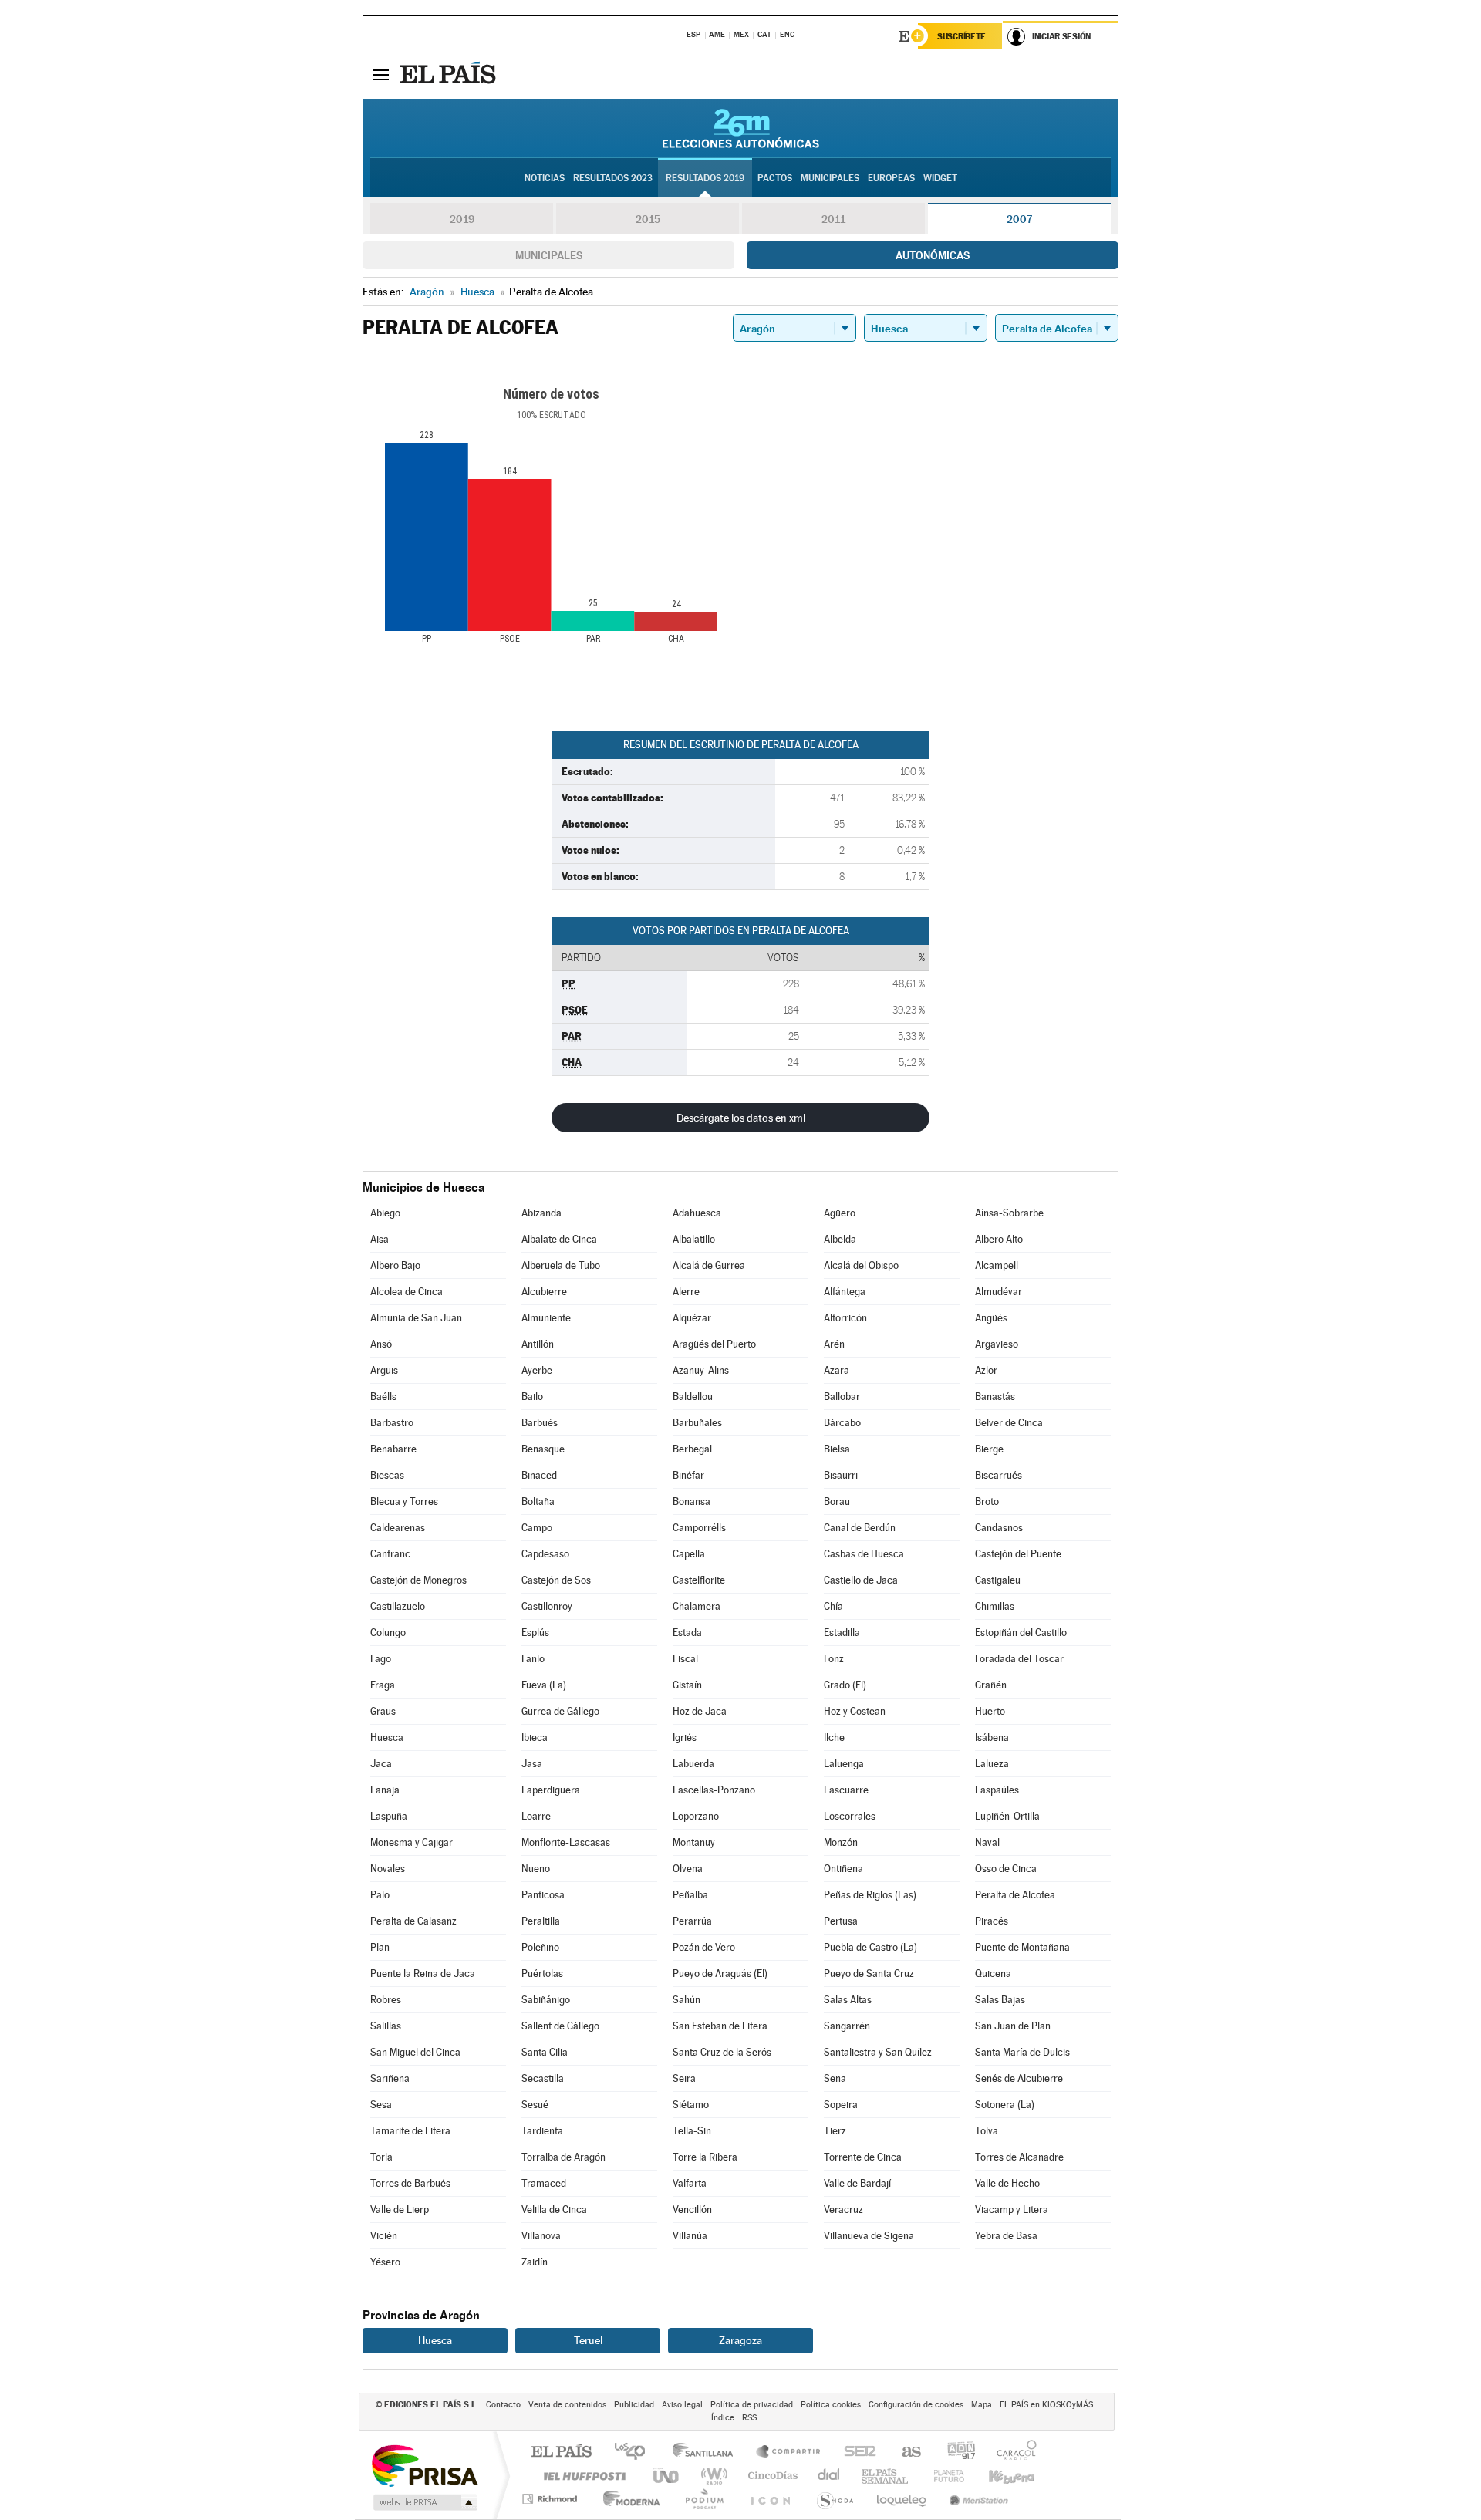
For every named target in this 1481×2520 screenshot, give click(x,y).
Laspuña (389, 1816)
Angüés (991, 1318)
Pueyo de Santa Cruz (869, 1973)
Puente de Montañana (1022, 1947)
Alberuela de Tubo (561, 1265)
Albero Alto (999, 1239)
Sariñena (390, 2078)
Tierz (835, 2131)
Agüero (840, 1213)
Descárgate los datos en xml (741, 1118)
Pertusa (841, 1921)
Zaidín (535, 2262)
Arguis (384, 1370)
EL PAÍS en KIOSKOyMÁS (1046, 2405)
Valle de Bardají (857, 2183)
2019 (462, 219)
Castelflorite (699, 1580)
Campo (537, 1528)
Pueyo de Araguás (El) (720, 1973)
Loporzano (696, 1816)
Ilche (834, 1737)
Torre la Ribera (705, 2157)
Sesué (535, 2105)
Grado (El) (845, 1685)
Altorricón (845, 1318)
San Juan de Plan (1013, 2026)
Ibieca (535, 1737)
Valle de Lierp (400, 2210)
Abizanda (541, 1213)
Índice (723, 2418)
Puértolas (542, 1973)
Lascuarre (846, 1790)
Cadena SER (855, 2453)
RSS (749, 2418)
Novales (388, 1869)
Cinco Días (771, 2476)
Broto (987, 1501)
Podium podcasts (703, 2499)
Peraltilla (541, 1921)
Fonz (834, 1659)
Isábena (992, 1737)
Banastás (995, 1397)
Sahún (687, 2000)
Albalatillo (694, 1239)
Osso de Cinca (1006, 1869)
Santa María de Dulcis (1022, 2052)
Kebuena (998, 2476)
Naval (987, 1842)
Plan (380, 1947)
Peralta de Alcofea (1015, 1895)
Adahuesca (697, 1213)
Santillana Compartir (789, 2453)
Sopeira (841, 2105)
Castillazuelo (398, 1606)
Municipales (549, 255)
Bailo (532, 1397)
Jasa (532, 1764)
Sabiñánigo (546, 2000)
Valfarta (690, 2183)
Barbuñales (697, 1423)
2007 (1019, 219)
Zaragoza (740, 2340)
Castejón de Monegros (418, 1580)
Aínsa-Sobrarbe (1009, 1213)
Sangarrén (847, 2026)
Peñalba (690, 1895)
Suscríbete (961, 36)
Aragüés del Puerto (714, 1344)
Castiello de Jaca (861, 1580)
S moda (834, 2499)
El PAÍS (561, 2453)
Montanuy (694, 1842)
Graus (383, 1711)
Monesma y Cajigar (412, 1842)
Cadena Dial (829, 2476)
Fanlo (533, 1659)
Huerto (990, 1711)
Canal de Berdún (860, 1528)
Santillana (707, 2453)
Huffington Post (582, 2476)
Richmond (552, 2499)
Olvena (688, 1869)
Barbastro (392, 1423)
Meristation (977, 2499)
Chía (833, 1606)
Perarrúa (692, 1921)
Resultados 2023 (613, 178)
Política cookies (831, 2405)
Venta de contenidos (567, 2405)
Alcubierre (544, 1292)
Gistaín (687, 1685)
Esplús (535, 1633)
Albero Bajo (395, 1265)
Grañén (991, 1685)
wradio (712, 2476)
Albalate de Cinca (559, 1239)
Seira (684, 2078)
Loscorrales (850, 1816)
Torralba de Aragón (563, 2157)
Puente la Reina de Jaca (423, 1973)
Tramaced (544, 2183)
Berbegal (692, 1449)
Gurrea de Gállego (560, 1711)
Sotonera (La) (1005, 2105)
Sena (835, 2078)
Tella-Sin (692, 2131)
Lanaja (385, 1790)
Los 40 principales (635, 2453)
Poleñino (540, 1947)
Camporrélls (699, 1528)
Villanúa (690, 2236)
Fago (381, 1659)
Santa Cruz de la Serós (722, 2052)
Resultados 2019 (705, 178)
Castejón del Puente (1018, 1554)
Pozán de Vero (704, 1947)
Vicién (384, 2236)
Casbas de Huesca (864, 1554)
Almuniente (546, 1318)
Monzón (841, 1842)
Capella (689, 1554)
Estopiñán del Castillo (1021, 1633)
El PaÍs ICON (770, 2499)
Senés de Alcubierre (1019, 2078)
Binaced (539, 1475)
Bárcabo (842, 1423)
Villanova (541, 2236)
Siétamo (691, 2105)
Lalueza (992, 1764)
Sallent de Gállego (560, 2026)
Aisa (380, 1239)
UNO (667, 2476)
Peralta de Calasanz (413, 1921)
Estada (687, 1633)
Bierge (989, 1449)
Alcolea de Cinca (407, 1292)
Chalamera (697, 1606)
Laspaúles (997, 1790)
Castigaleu (998, 1580)
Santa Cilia (545, 2052)
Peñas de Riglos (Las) (870, 1895)
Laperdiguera (551, 1790)
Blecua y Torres (404, 1501)
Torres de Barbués (410, 2183)
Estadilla (842, 1633)
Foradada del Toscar (1019, 1659)
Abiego (385, 1213)
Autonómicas (933, 255)
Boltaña (538, 1501)
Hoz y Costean (855, 1711)
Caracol (1012, 2453)
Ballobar (842, 1397)
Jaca (381, 1764)
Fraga (383, 1685)
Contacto (503, 2405)
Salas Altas (848, 2000)
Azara (837, 1370)
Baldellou (693, 1397)
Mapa (982, 2405)
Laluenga (844, 1764)
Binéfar (688, 1475)
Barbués (540, 1423)
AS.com (904, 2453)
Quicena (993, 1973)
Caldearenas (398, 1528)
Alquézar (692, 1318)
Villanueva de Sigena (869, 2236)
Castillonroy (547, 1606)
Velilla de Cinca (554, 2210)
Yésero (385, 2262)
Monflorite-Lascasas (566, 1842)
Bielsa (837, 1449)
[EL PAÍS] (450, 74)
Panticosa (543, 1895)
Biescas (387, 1475)
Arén (834, 1344)
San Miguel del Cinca (415, 2052)
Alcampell (997, 1265)
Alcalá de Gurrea (709, 1265)
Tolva (987, 2131)
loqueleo (902, 2499)
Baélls (383, 1397)
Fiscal (685, 1659)
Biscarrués (999, 1475)
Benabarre (393, 1449)
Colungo (388, 1633)
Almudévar (999, 1292)
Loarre (536, 1816)
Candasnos (999, 1528)
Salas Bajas (1000, 2000)
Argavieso (997, 1344)
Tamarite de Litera (410, 2131)
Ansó (381, 1344)
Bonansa (692, 1501)
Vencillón (692, 2210)
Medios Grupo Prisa (424, 2502)
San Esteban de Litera (720, 2026)
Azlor (986, 1370)
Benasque (543, 1449)
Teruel (588, 2340)
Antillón (538, 1344)
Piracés (992, 1921)
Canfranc (390, 1554)
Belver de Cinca (1009, 1423)
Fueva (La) (544, 1685)
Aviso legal (682, 2405)
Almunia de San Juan (416, 1318)
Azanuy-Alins (701, 1370)
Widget (940, 178)
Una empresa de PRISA (424, 2465)
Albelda (840, 1239)
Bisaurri (841, 1475)
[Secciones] (381, 74)
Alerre (686, 1292)
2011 (833, 219)
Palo (380, 1895)
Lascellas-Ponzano (714, 1790)
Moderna (627, 2499)
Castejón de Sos (556, 1580)
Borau (837, 1501)
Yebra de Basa (1006, 2236)
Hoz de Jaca (700, 1711)
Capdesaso (545, 1554)
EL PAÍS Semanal (886, 2476)
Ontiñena (843, 1869)
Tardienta (542, 2131)
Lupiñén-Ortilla (1007, 1816)
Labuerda (693, 1764)
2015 (648, 219)
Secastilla (543, 2078)
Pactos (775, 178)
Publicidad (634, 2405)
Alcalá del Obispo (861, 1265)
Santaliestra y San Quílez (878, 2052)
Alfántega (845, 1292)
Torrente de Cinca (863, 2157)
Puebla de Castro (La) (870, 1947)
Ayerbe (537, 1370)
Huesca (387, 1737)
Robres (386, 2000)
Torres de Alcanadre (1019, 2157)
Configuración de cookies (916, 2405)
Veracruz (843, 2210)
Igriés (685, 1737)
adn (955, 2453)
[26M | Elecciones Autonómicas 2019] (741, 128)
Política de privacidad (752, 2405)
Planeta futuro (943, 2476)
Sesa (381, 2105)
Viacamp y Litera (1012, 2210)
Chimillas (995, 1606)
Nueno (536, 1869)
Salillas (386, 2026)
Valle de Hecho (1007, 2183)
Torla (381, 2157)
